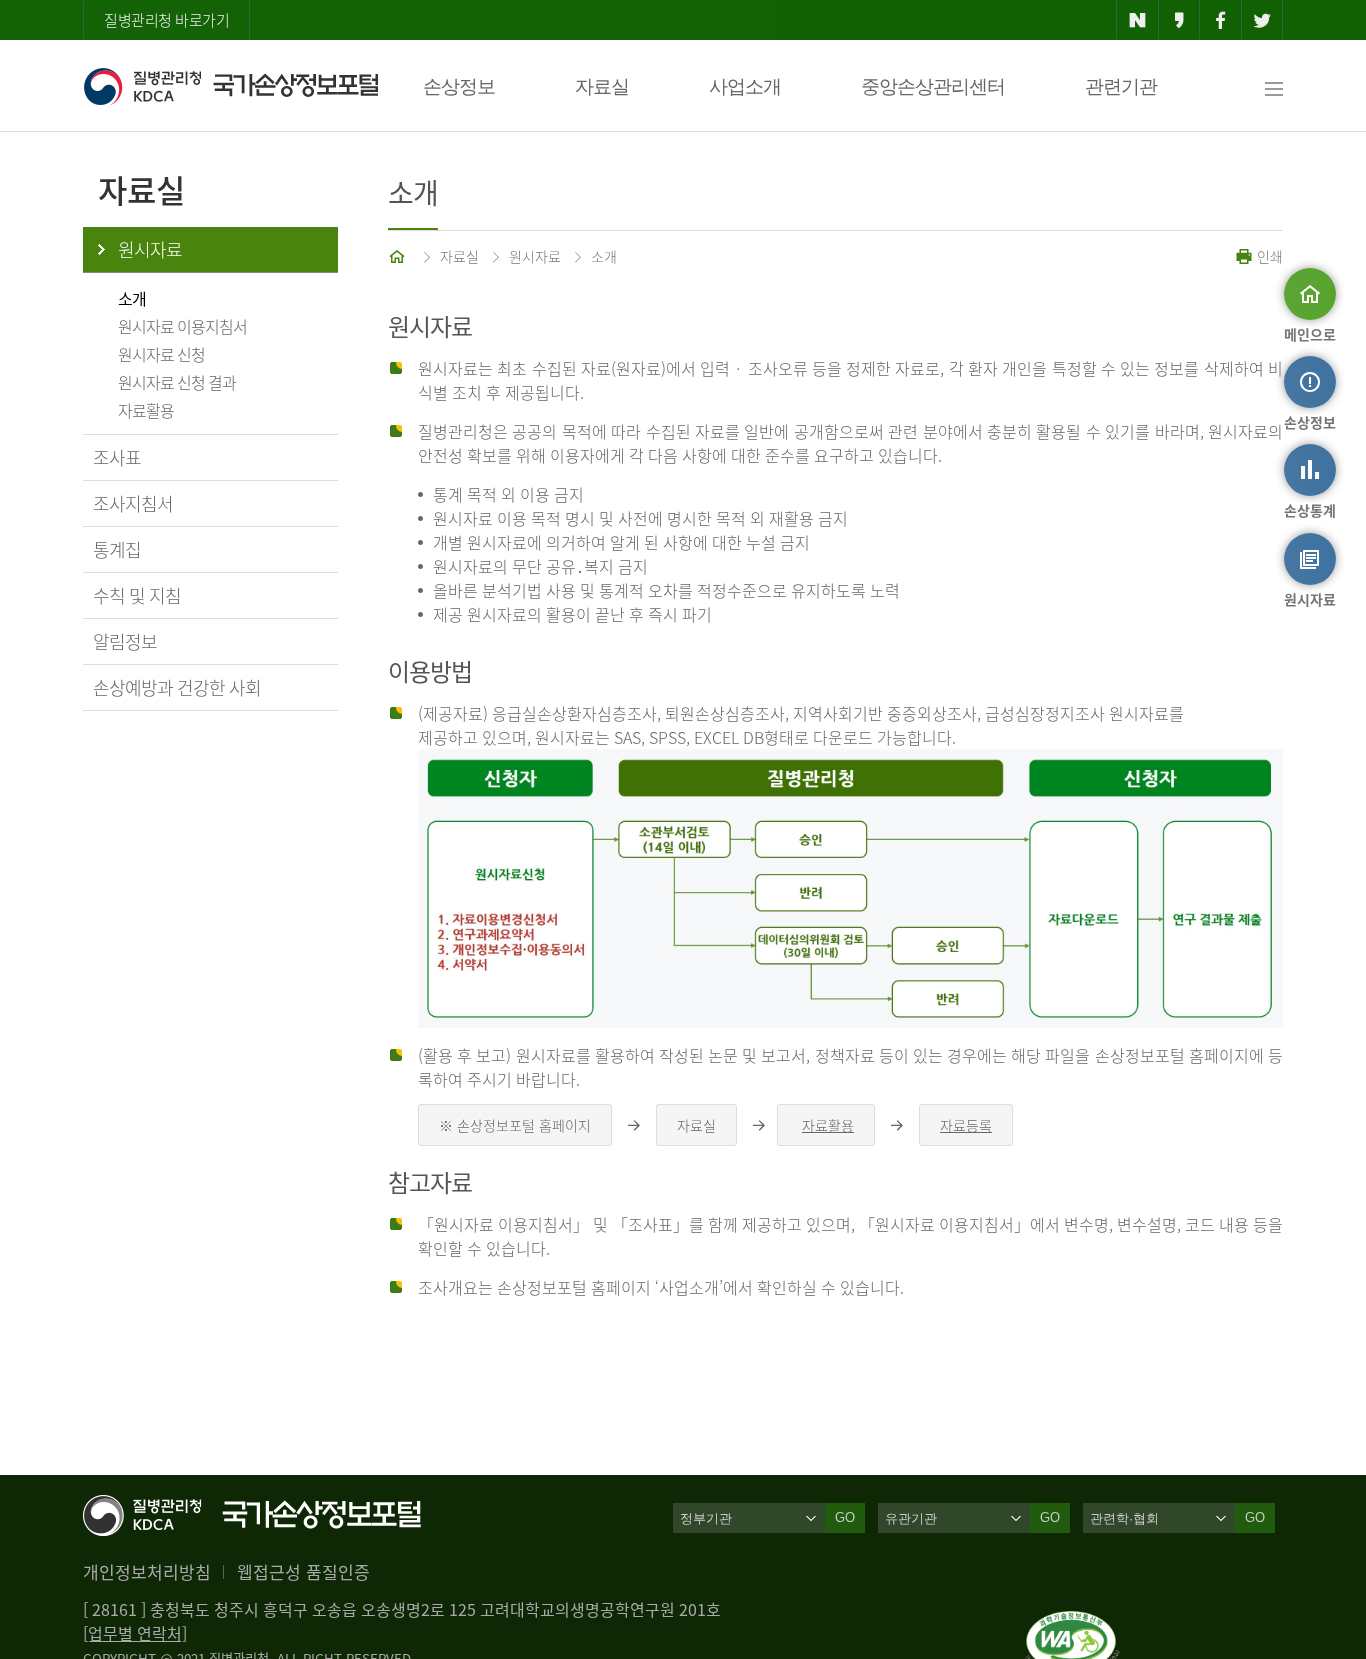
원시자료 (150, 249)
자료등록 (966, 1125)
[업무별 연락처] (135, 1633)
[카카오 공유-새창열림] (1179, 20)
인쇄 (1268, 256)
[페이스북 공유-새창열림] (1220, 20)
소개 (132, 298)
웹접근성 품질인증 (303, 1571)
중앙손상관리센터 (933, 86)
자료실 (602, 86)
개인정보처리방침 (147, 1571)
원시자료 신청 (161, 354)
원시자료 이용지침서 (182, 326)
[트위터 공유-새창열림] (1262, 20)
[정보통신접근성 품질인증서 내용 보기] (1072, 1623)
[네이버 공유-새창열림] (1137, 20)
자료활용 (146, 410)
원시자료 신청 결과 (177, 382)
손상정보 (459, 86)
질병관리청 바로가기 (166, 20)
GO (845, 1517)
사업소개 (745, 86)
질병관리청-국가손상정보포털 (230, 86)
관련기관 (1121, 86)
